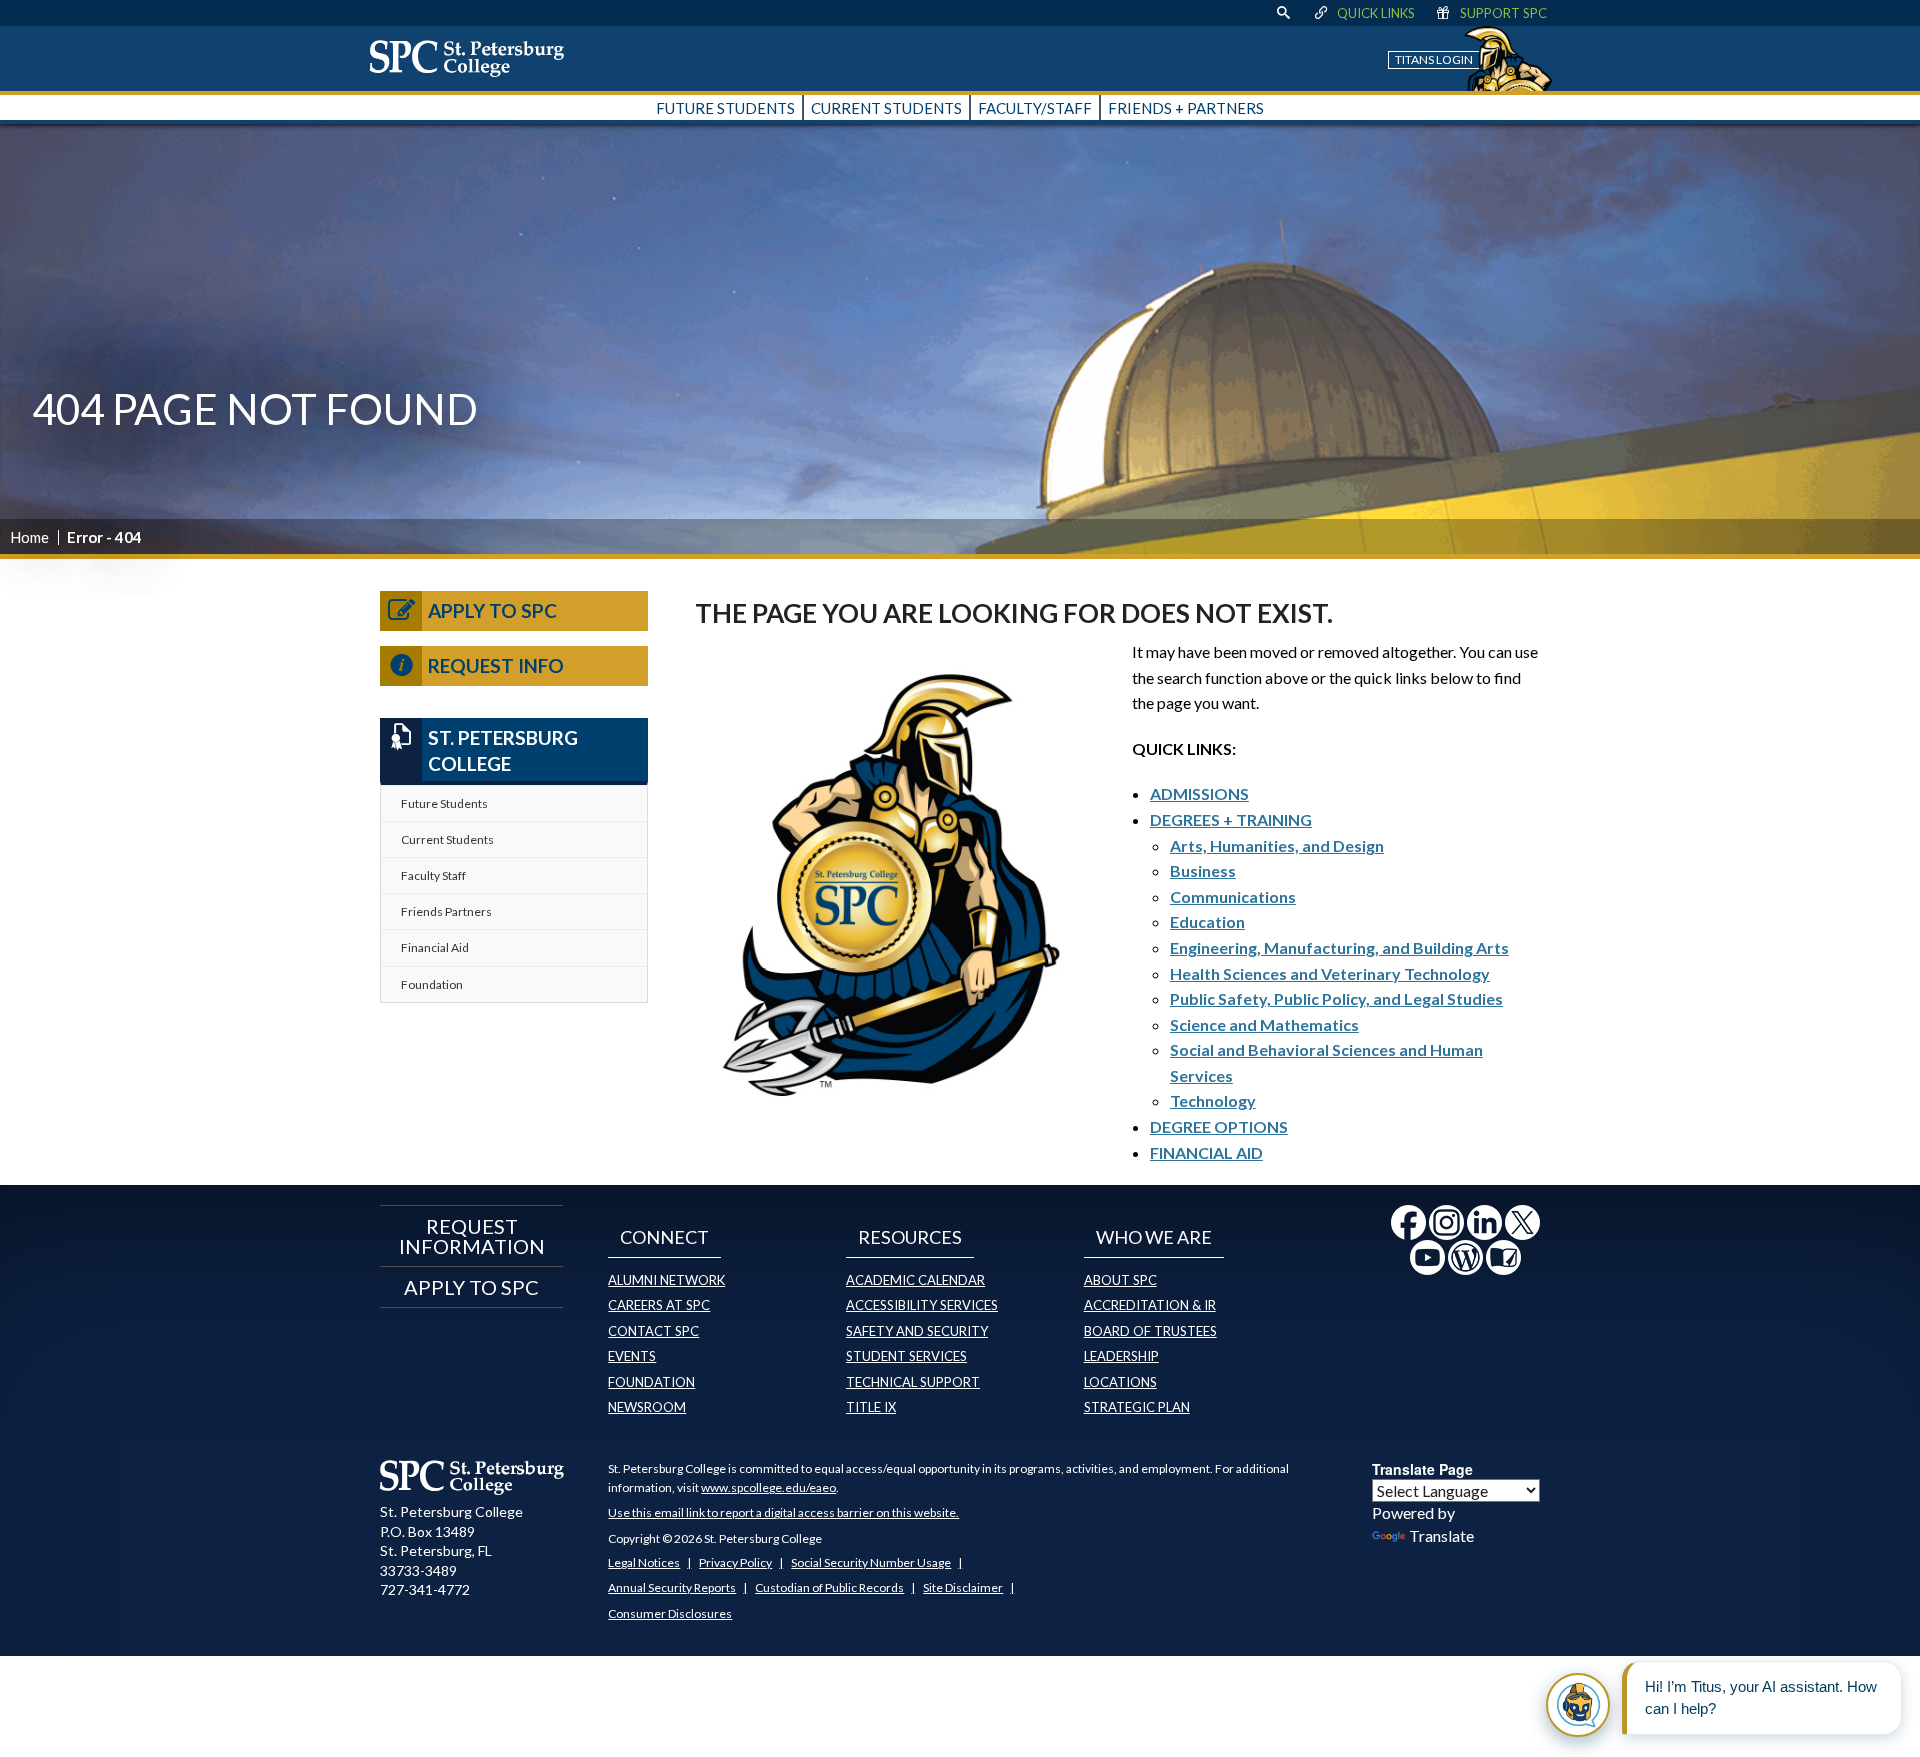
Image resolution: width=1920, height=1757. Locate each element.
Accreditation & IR (1150, 1305)
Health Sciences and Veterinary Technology (1330, 973)
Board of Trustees (1150, 1331)
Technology (1213, 1100)
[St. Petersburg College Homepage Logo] (472, 1477)
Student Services (906, 1356)
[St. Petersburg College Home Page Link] (474, 58)
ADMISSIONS (1199, 793)
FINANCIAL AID (1206, 1152)
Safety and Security (917, 1331)
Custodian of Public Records (829, 1587)
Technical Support (913, 1382)
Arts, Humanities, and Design (1277, 845)
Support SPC (1503, 13)
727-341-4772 (425, 1589)
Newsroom (647, 1407)
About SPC (1120, 1280)
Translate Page (1422, 1469)
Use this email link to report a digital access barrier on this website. (783, 1512)
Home (29, 537)
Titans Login (1434, 59)
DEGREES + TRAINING (1231, 819)
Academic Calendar (915, 1280)
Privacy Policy (735, 1562)
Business (1203, 870)
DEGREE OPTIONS (1219, 1126)
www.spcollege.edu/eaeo (768, 1487)
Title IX (871, 1407)
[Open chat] (1578, 1705)
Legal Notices (644, 1562)
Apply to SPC (492, 610)
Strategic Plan (1137, 1407)
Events (632, 1356)
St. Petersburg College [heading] (503, 751)
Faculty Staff (433, 875)
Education (1207, 921)
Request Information (472, 1236)
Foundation (432, 984)
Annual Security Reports (672, 1587)
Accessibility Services (922, 1305)
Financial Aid (435, 947)
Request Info (496, 665)
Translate (1441, 1535)
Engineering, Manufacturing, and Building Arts (1339, 947)
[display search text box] (1283, 13)
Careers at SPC (659, 1305)
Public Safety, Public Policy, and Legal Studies (1336, 998)
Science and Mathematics (1264, 1024)
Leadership (1121, 1356)
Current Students (447, 839)
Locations (1120, 1382)
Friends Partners (446, 911)
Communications (1233, 896)
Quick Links (1376, 13)
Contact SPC (653, 1331)
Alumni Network (666, 1280)
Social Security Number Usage (871, 1562)
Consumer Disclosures (670, 1613)
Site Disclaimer (963, 1587)
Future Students (444, 803)
